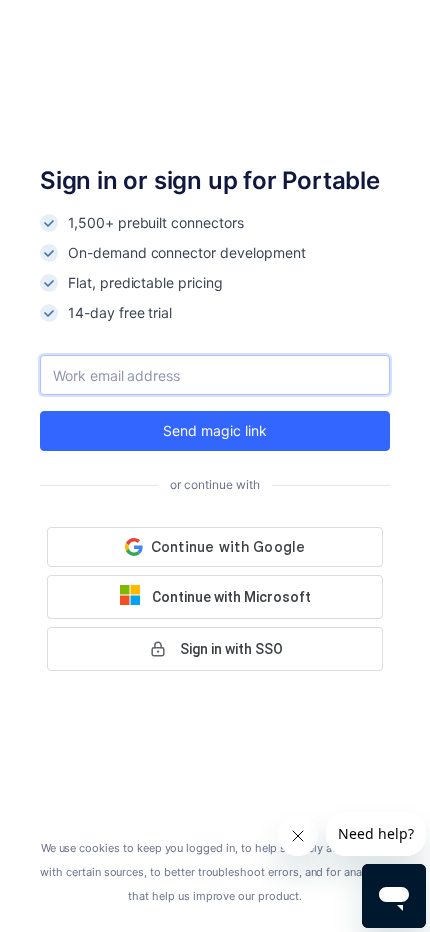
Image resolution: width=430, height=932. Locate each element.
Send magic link (214, 430)
